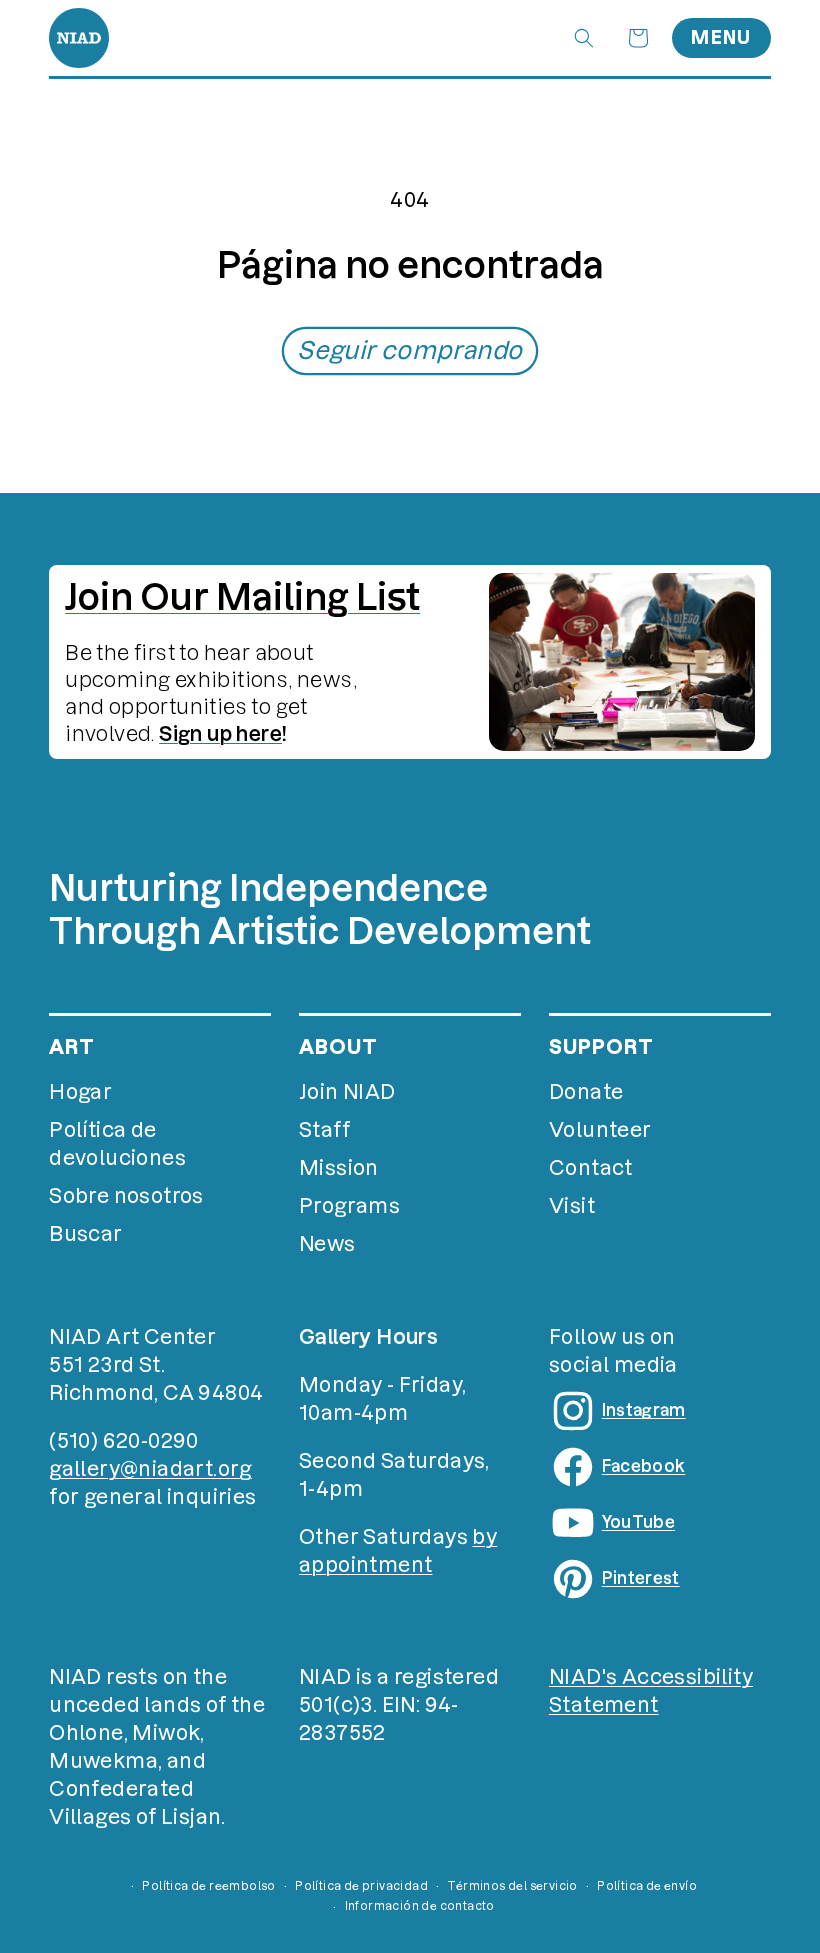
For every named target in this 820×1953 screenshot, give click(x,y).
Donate (586, 1092)
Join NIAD (347, 1092)
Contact (591, 1168)
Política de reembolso (208, 1886)
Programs (349, 1206)
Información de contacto (420, 1906)
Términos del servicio (512, 1886)
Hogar (80, 1092)
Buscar (85, 1234)
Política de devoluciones (117, 1144)
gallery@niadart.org (150, 1469)
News (327, 1244)
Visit (572, 1206)
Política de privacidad (361, 1886)
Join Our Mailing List (242, 597)
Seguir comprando (409, 350)
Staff (324, 1130)
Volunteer (600, 1130)
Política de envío (647, 1886)
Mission (339, 1168)
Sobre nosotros (126, 1196)
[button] (584, 38)
